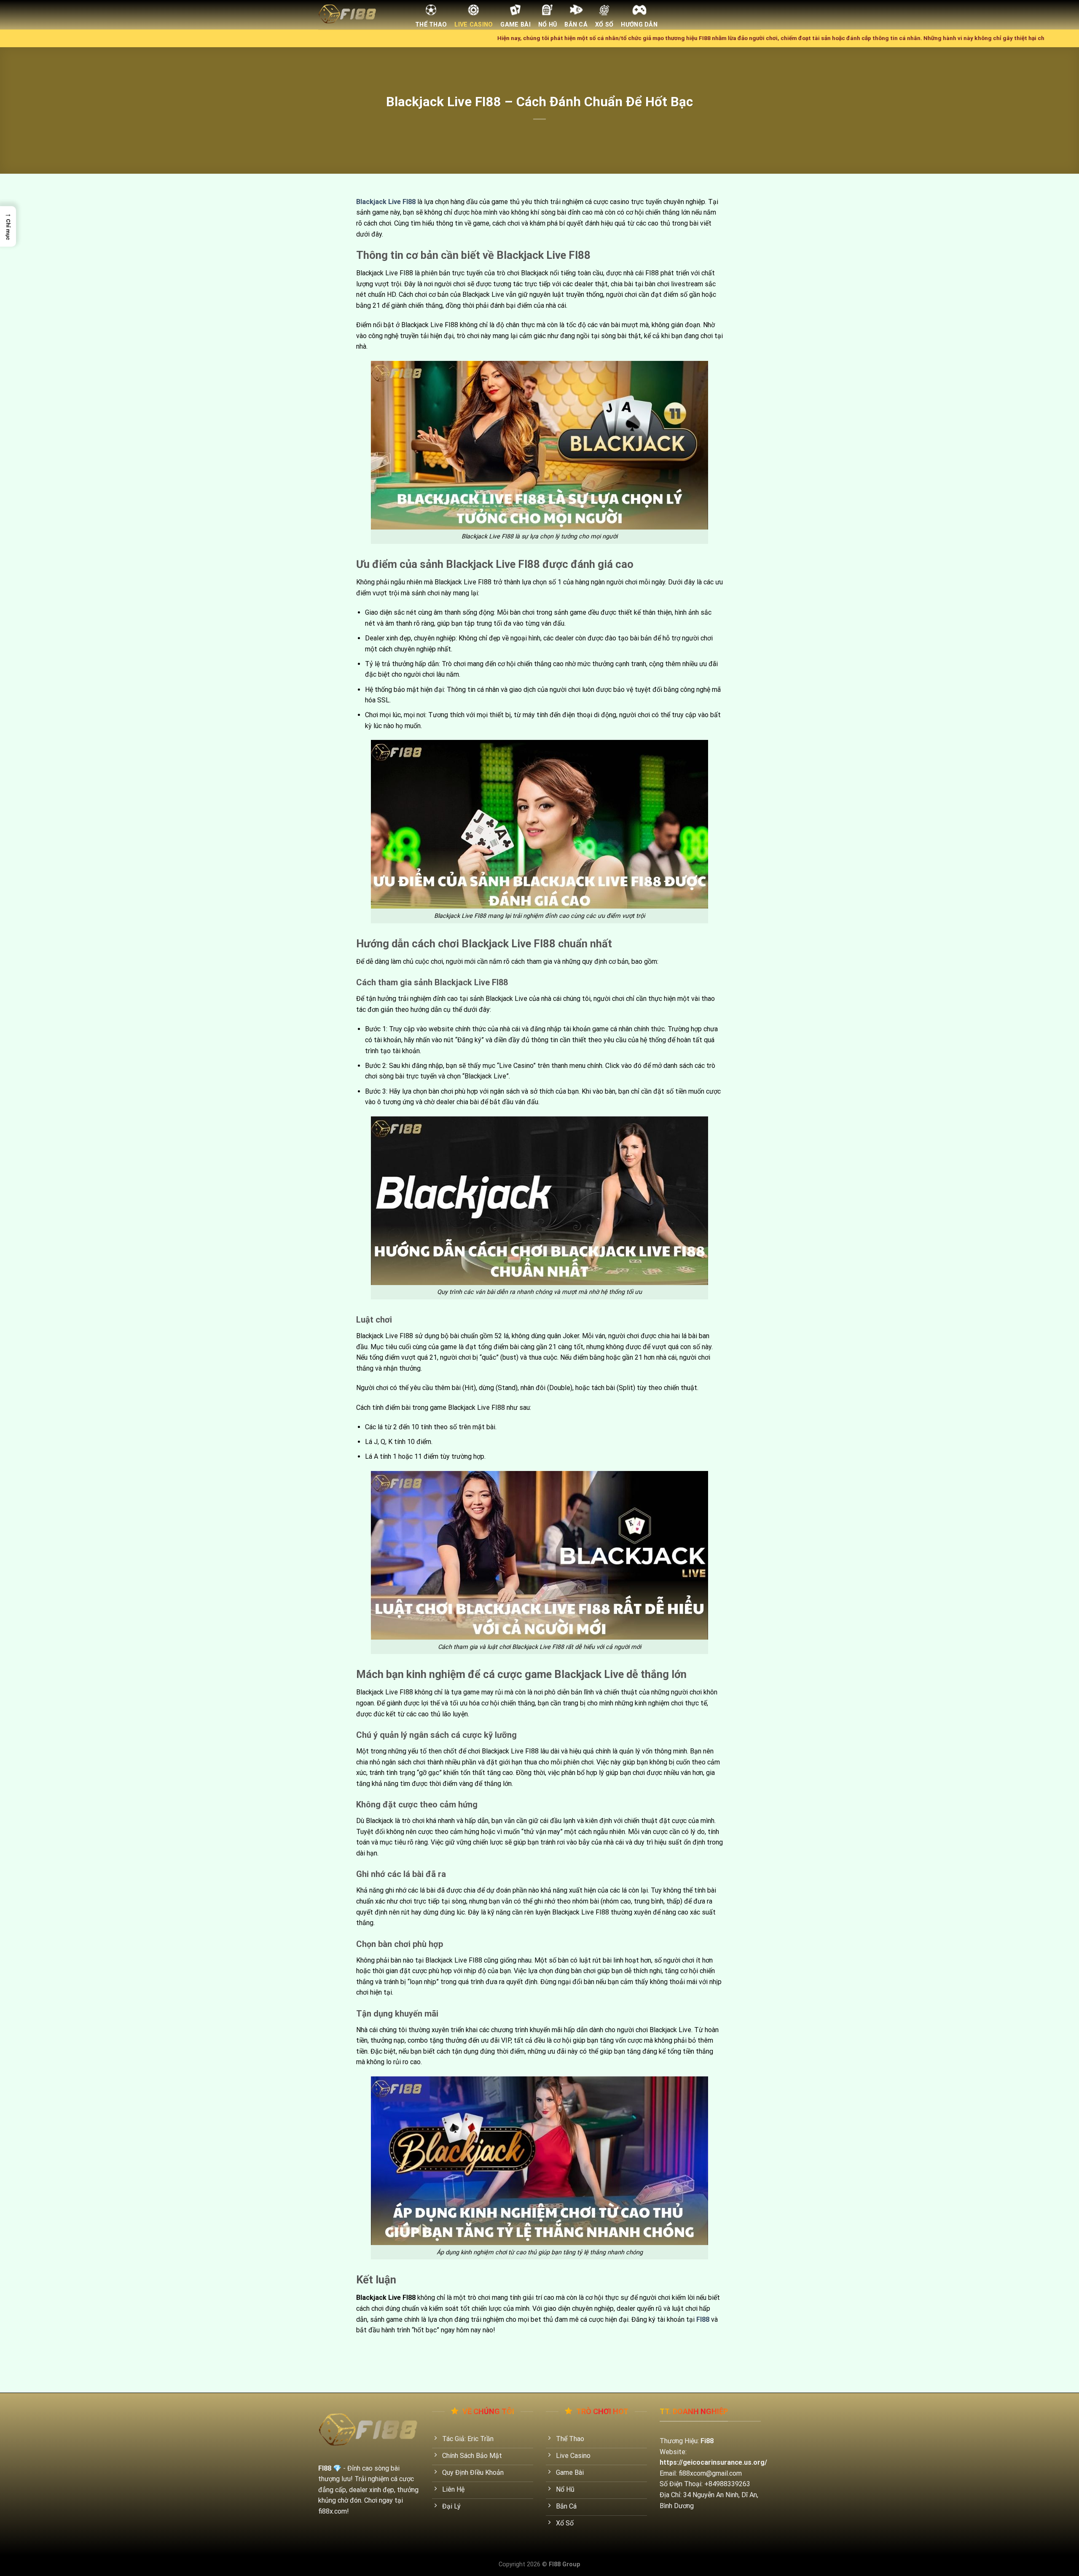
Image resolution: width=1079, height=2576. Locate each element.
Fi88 (707, 2441)
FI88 (703, 2319)
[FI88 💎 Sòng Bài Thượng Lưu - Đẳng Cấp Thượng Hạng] (360, 15)
